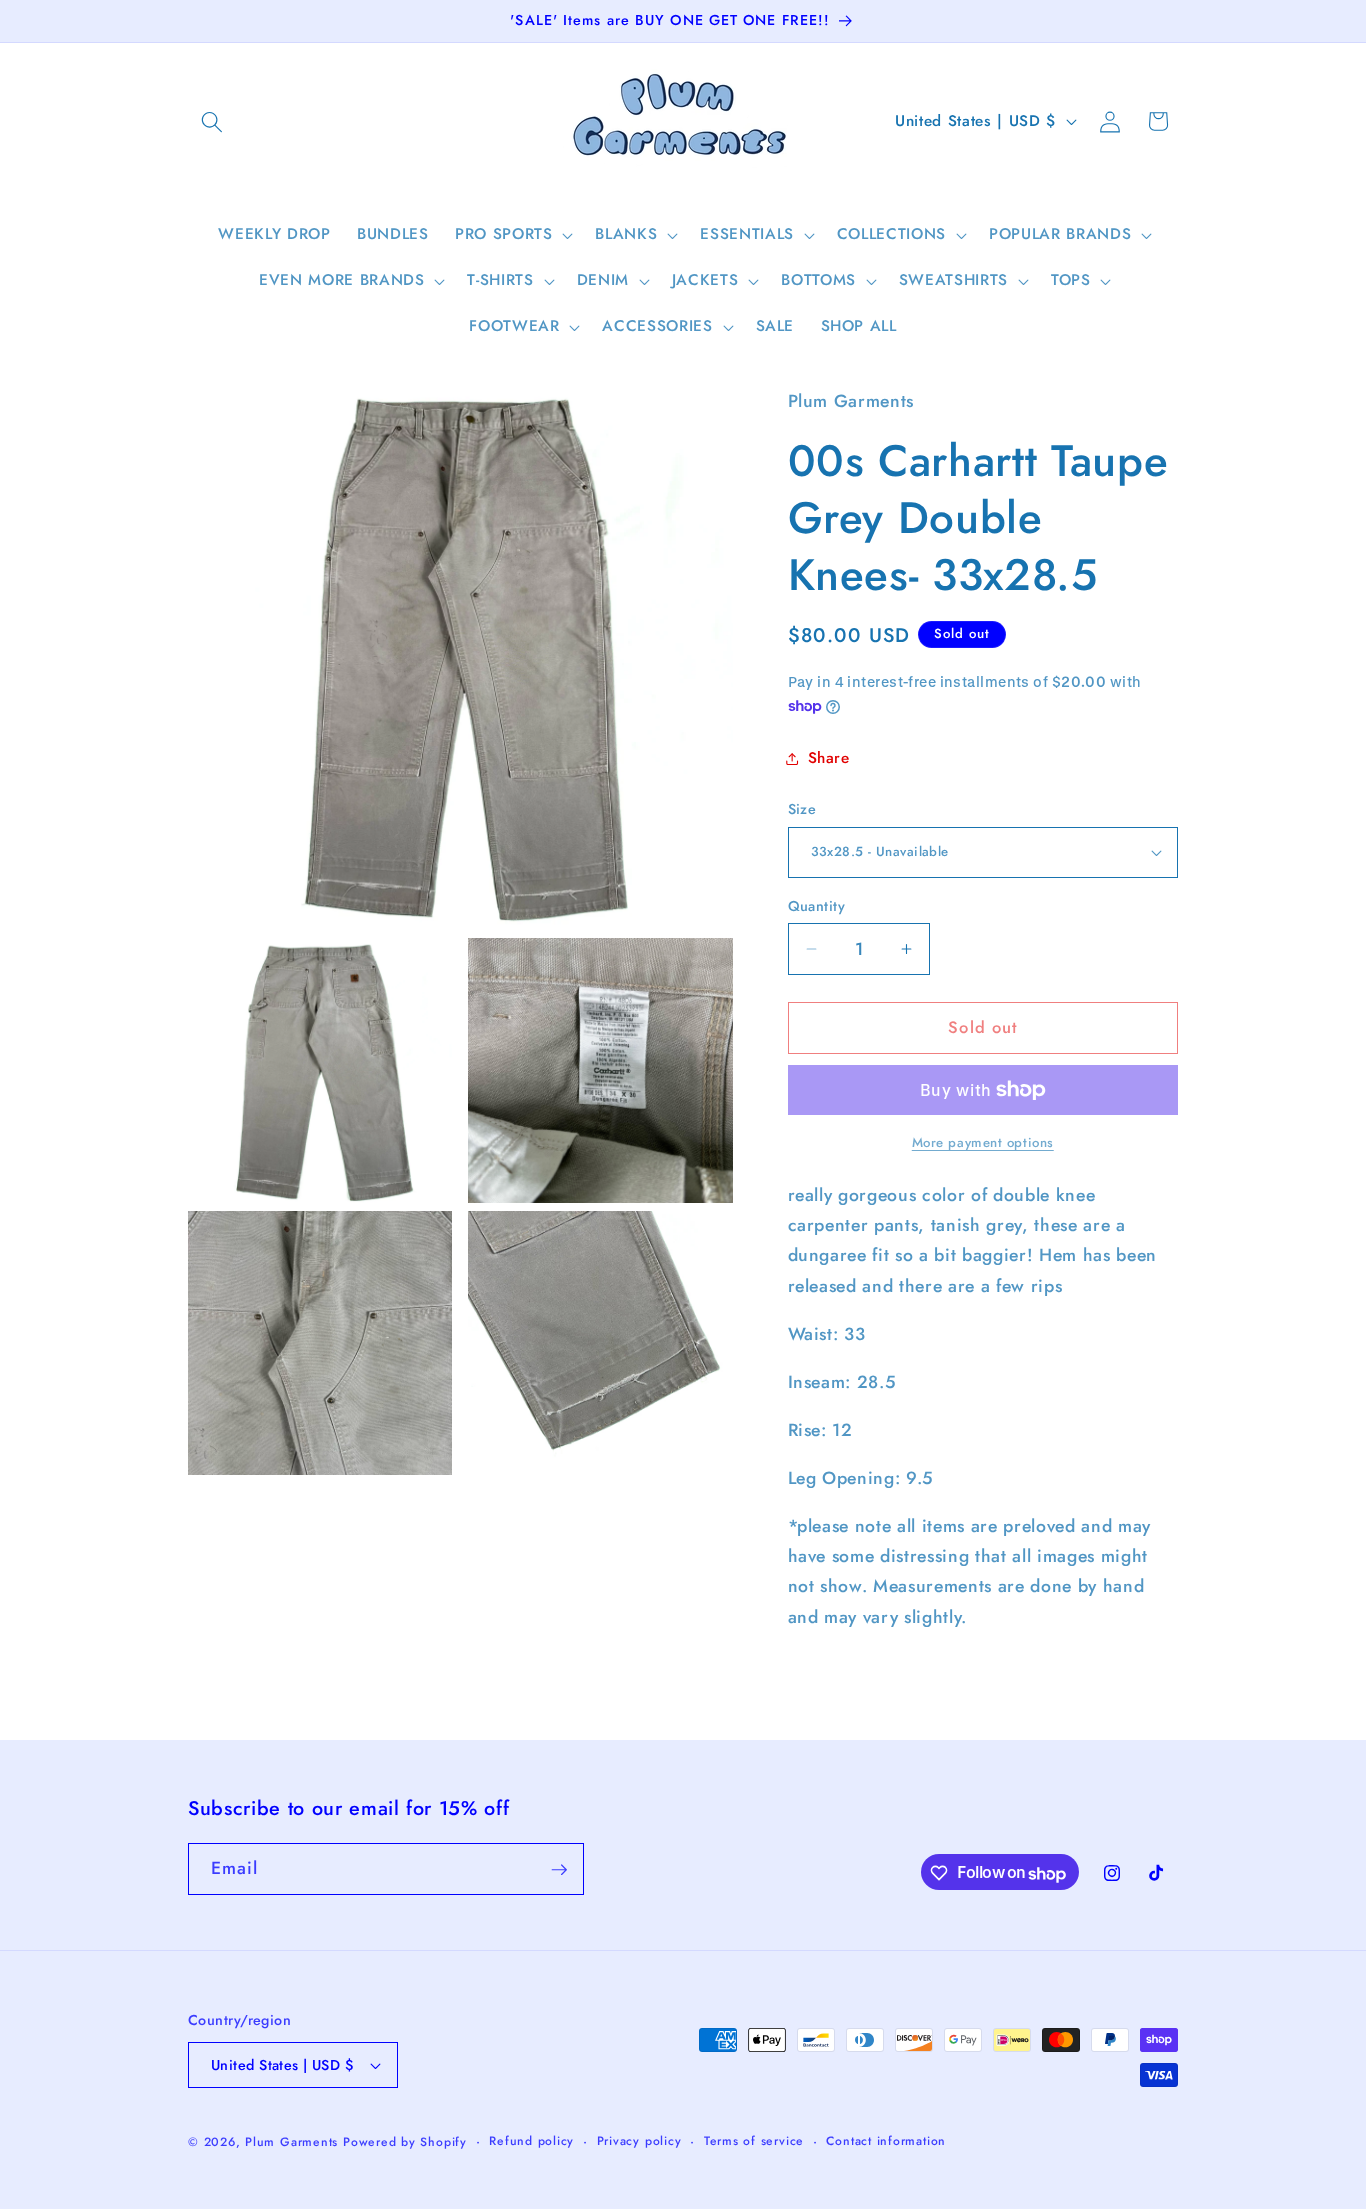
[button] (212, 121)
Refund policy (531, 2141)
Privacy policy (639, 2141)
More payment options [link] (983, 1142)
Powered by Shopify (405, 2142)
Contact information (886, 2141)
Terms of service (754, 2141)
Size (802, 809)
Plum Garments (291, 2142)
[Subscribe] (559, 1870)
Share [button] (829, 758)
